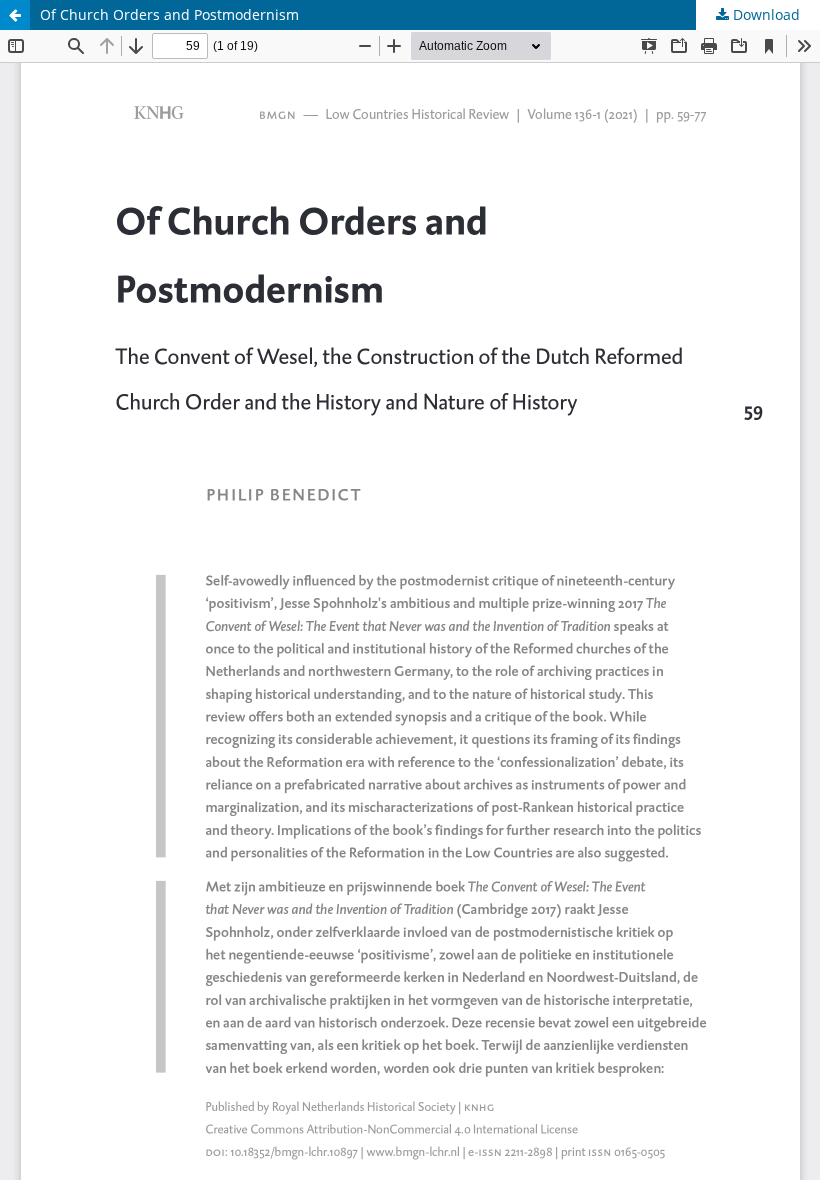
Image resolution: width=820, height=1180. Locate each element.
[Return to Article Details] (15, 15)
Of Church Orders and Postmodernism (169, 14)
